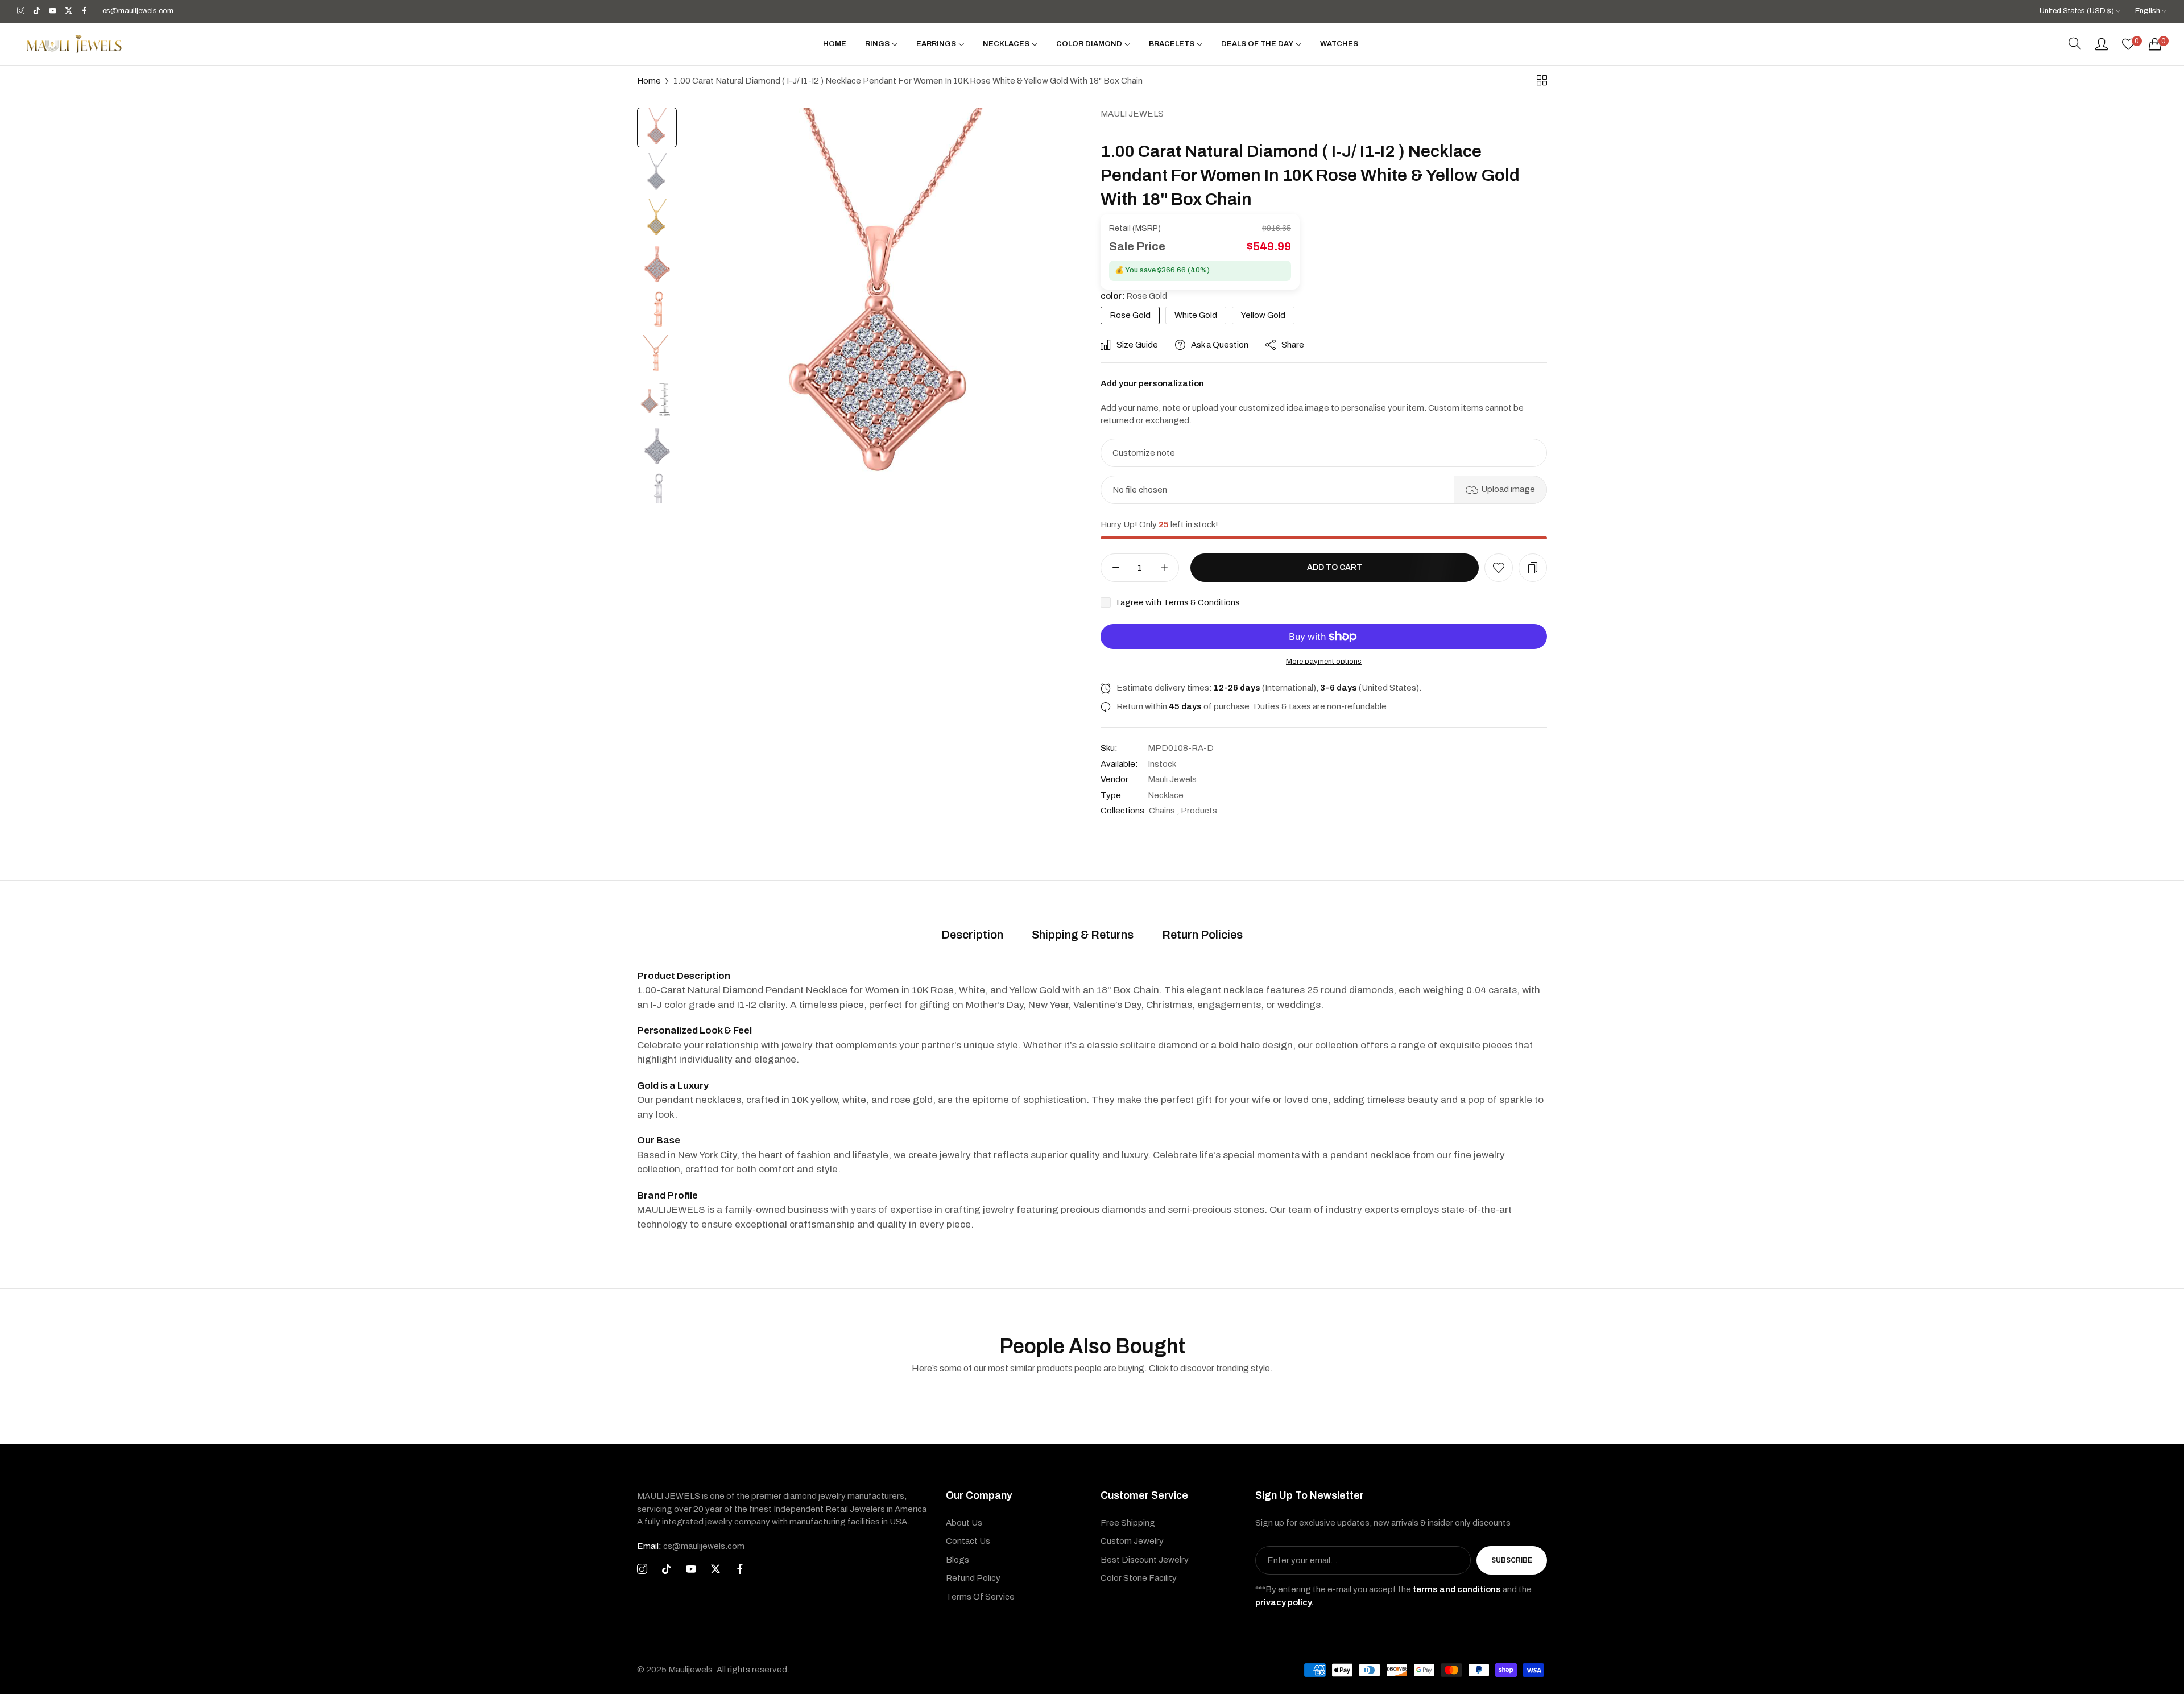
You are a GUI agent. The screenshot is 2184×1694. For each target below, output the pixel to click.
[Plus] (1164, 568)
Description (972, 935)
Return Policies (1202, 935)
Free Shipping (1128, 1523)
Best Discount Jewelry (1145, 1560)
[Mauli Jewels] (74, 44)
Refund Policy (973, 1578)
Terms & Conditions (1201, 602)
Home (649, 81)
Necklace (1166, 795)
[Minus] (1116, 568)
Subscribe (1512, 1560)
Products (1199, 811)
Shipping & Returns (1083, 935)
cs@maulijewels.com (691, 1546)
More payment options (1324, 662)
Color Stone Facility (1139, 1578)
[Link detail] (21, 11)
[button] (1499, 568)
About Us (964, 1523)
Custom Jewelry (1132, 1541)
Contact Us (968, 1541)
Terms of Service (980, 1597)
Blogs (957, 1560)
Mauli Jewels (1132, 114)
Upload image (1508, 489)
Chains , (1164, 811)
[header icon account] (2102, 44)
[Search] (2075, 44)
